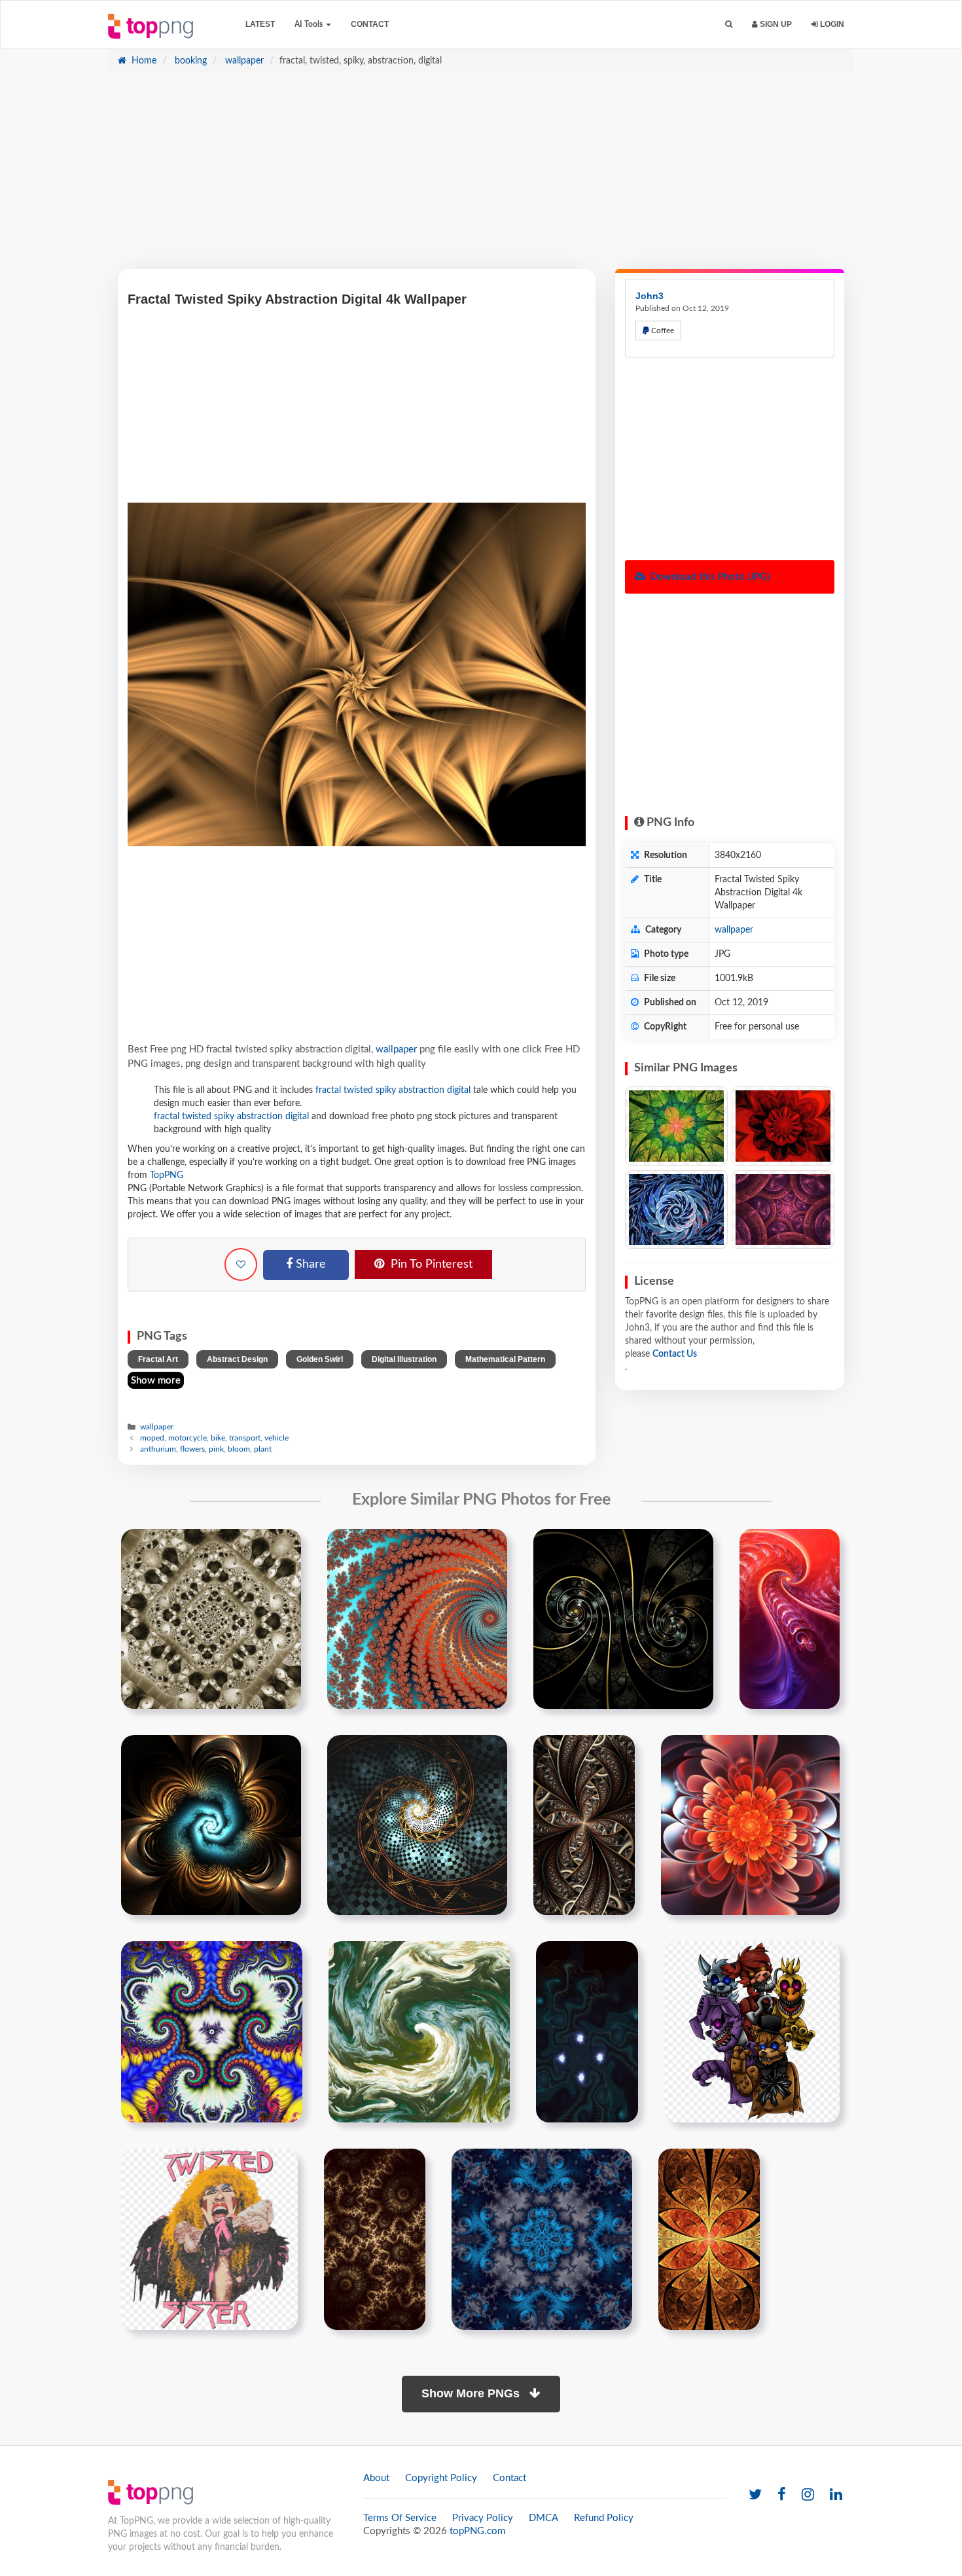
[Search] (729, 25)
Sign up (775, 24)
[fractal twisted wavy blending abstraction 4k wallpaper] (419, 2031)
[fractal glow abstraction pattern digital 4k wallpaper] (709, 2239)
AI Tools (310, 24)
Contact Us (675, 1354)
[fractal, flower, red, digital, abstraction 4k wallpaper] (783, 1126)
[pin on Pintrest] (283, 1547)
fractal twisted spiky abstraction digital (393, 1090)
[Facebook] (782, 2495)
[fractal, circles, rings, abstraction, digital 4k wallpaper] (783, 1210)
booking (189, 61)
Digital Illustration (404, 1359)
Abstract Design (237, 1359)
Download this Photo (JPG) (709, 577)
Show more (156, 1381)
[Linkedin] (836, 2495)
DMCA (543, 2518)
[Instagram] (808, 2495)
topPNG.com (477, 2531)
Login (831, 24)
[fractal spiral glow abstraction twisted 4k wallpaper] (211, 1825)
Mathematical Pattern (505, 1359)
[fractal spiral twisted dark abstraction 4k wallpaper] (623, 1619)
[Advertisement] (481, 177)
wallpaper (243, 61)
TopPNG (167, 1175)
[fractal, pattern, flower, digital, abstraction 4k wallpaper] (676, 1126)
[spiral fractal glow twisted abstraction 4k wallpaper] (417, 1825)
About (376, 2478)
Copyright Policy (441, 2478)
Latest (260, 24)
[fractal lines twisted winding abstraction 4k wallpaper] (584, 1825)
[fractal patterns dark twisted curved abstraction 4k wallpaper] (587, 2031)
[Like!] (241, 1264)
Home (143, 61)
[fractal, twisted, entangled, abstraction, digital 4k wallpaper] (676, 1210)
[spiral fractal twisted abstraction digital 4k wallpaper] (211, 1619)
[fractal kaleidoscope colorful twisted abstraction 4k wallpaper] (212, 2031)
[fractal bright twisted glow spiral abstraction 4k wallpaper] (750, 1825)
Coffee (662, 331)
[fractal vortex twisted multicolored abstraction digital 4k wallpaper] (417, 1619)
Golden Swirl (320, 1359)
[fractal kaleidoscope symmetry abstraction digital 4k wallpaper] (542, 2239)
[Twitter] (755, 2495)
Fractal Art (158, 1359)
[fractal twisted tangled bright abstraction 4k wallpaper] (790, 1619)
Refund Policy (604, 2518)
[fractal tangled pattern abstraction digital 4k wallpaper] (375, 2239)
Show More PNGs (472, 2393)
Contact (370, 24)
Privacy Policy (483, 2518)
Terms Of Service (400, 2518)
